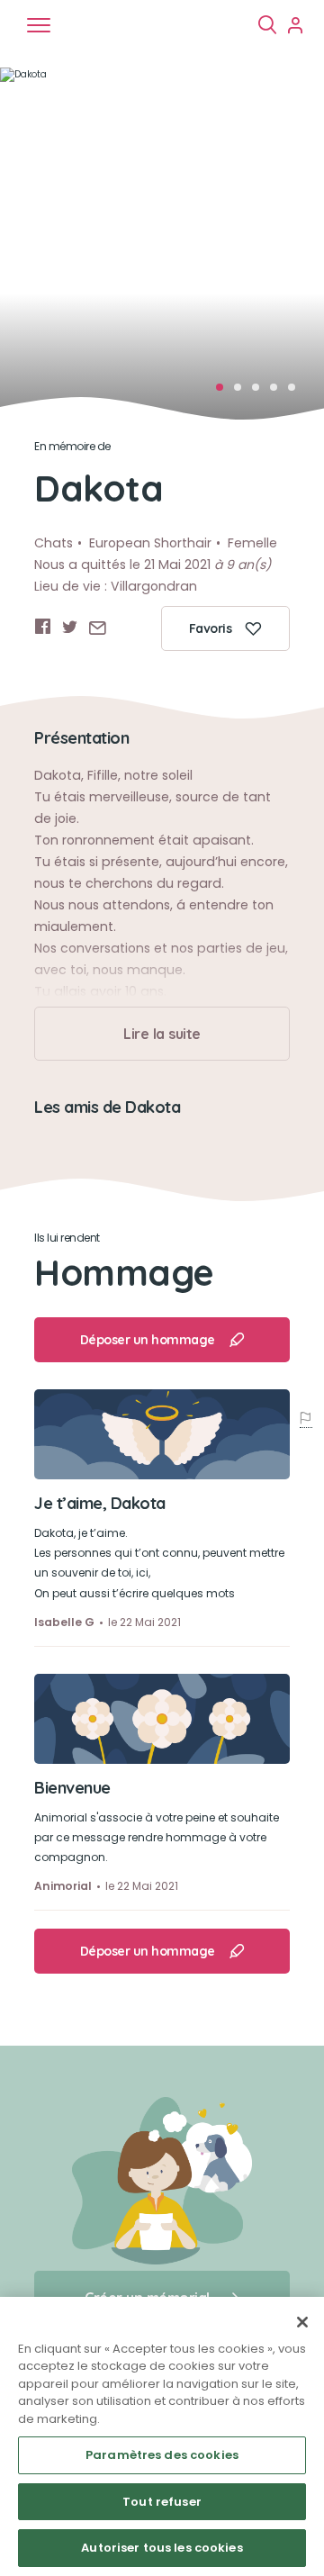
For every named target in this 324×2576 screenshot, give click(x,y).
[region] (162, 2436)
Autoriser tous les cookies (162, 2548)
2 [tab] (243, 393)
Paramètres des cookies (162, 2455)
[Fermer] (302, 2322)
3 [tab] (261, 393)
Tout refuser (162, 2502)
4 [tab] (279, 393)
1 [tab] (225, 393)
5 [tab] (297, 393)
